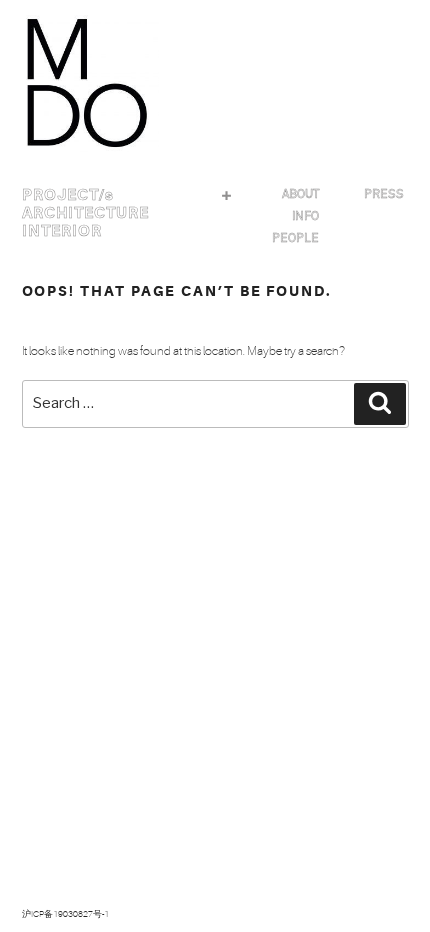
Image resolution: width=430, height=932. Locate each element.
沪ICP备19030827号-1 (65, 914)
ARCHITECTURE (85, 213)
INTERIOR (62, 231)
